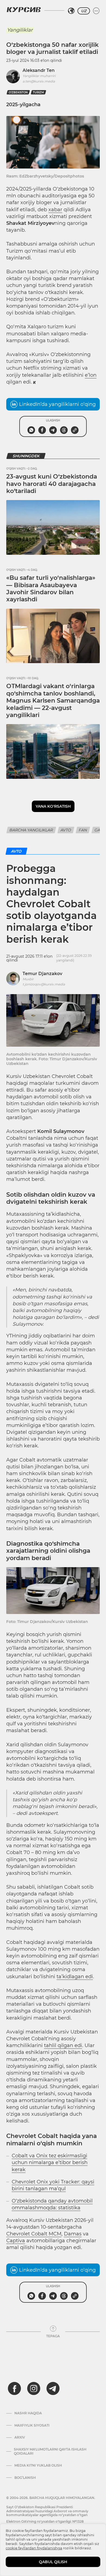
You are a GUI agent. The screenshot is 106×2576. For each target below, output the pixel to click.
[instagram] (34, 2388)
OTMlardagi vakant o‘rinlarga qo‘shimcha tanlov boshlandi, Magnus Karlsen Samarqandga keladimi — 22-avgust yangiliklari (53, 701)
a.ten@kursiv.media (39, 81)
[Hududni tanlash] (71, 11)
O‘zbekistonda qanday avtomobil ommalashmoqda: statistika (52, 2204)
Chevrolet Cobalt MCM (34, 2234)
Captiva (16, 2241)
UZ (84, 11)
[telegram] (53, 2388)
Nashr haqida (28, 2413)
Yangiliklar (20, 30)
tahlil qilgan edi (63, 2045)
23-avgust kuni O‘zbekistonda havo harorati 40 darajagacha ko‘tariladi (52, 484)
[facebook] (14, 2388)
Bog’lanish (25, 2478)
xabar (55, 210)
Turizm (38, 92)
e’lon (91, 375)
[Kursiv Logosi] (24, 10)
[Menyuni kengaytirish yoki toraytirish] (96, 11)
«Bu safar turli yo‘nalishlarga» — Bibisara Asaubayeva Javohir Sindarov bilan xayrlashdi (51, 589)
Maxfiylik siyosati (32, 2425)
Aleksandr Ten (39, 70)
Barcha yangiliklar (31, 830)
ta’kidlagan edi (75, 1977)
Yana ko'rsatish (53, 806)
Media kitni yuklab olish (38, 2465)
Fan (83, 830)
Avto (66, 830)
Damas (73, 2234)
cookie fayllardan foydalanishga (34, 2548)
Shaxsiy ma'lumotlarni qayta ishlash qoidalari (50, 2451)
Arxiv (20, 2437)
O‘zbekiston (18, 92)
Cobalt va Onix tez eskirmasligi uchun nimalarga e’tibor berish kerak (50, 2163)
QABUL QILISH (53, 2562)
